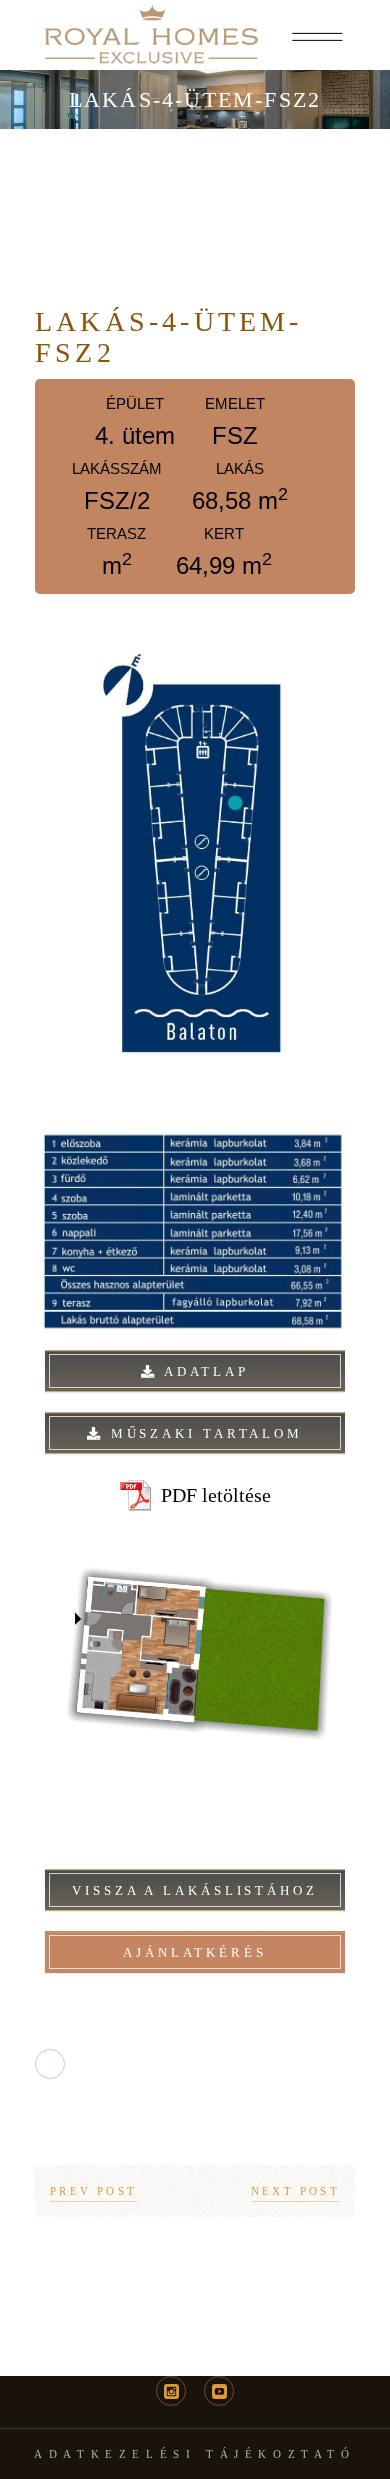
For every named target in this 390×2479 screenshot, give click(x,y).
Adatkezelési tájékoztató (194, 2454)
